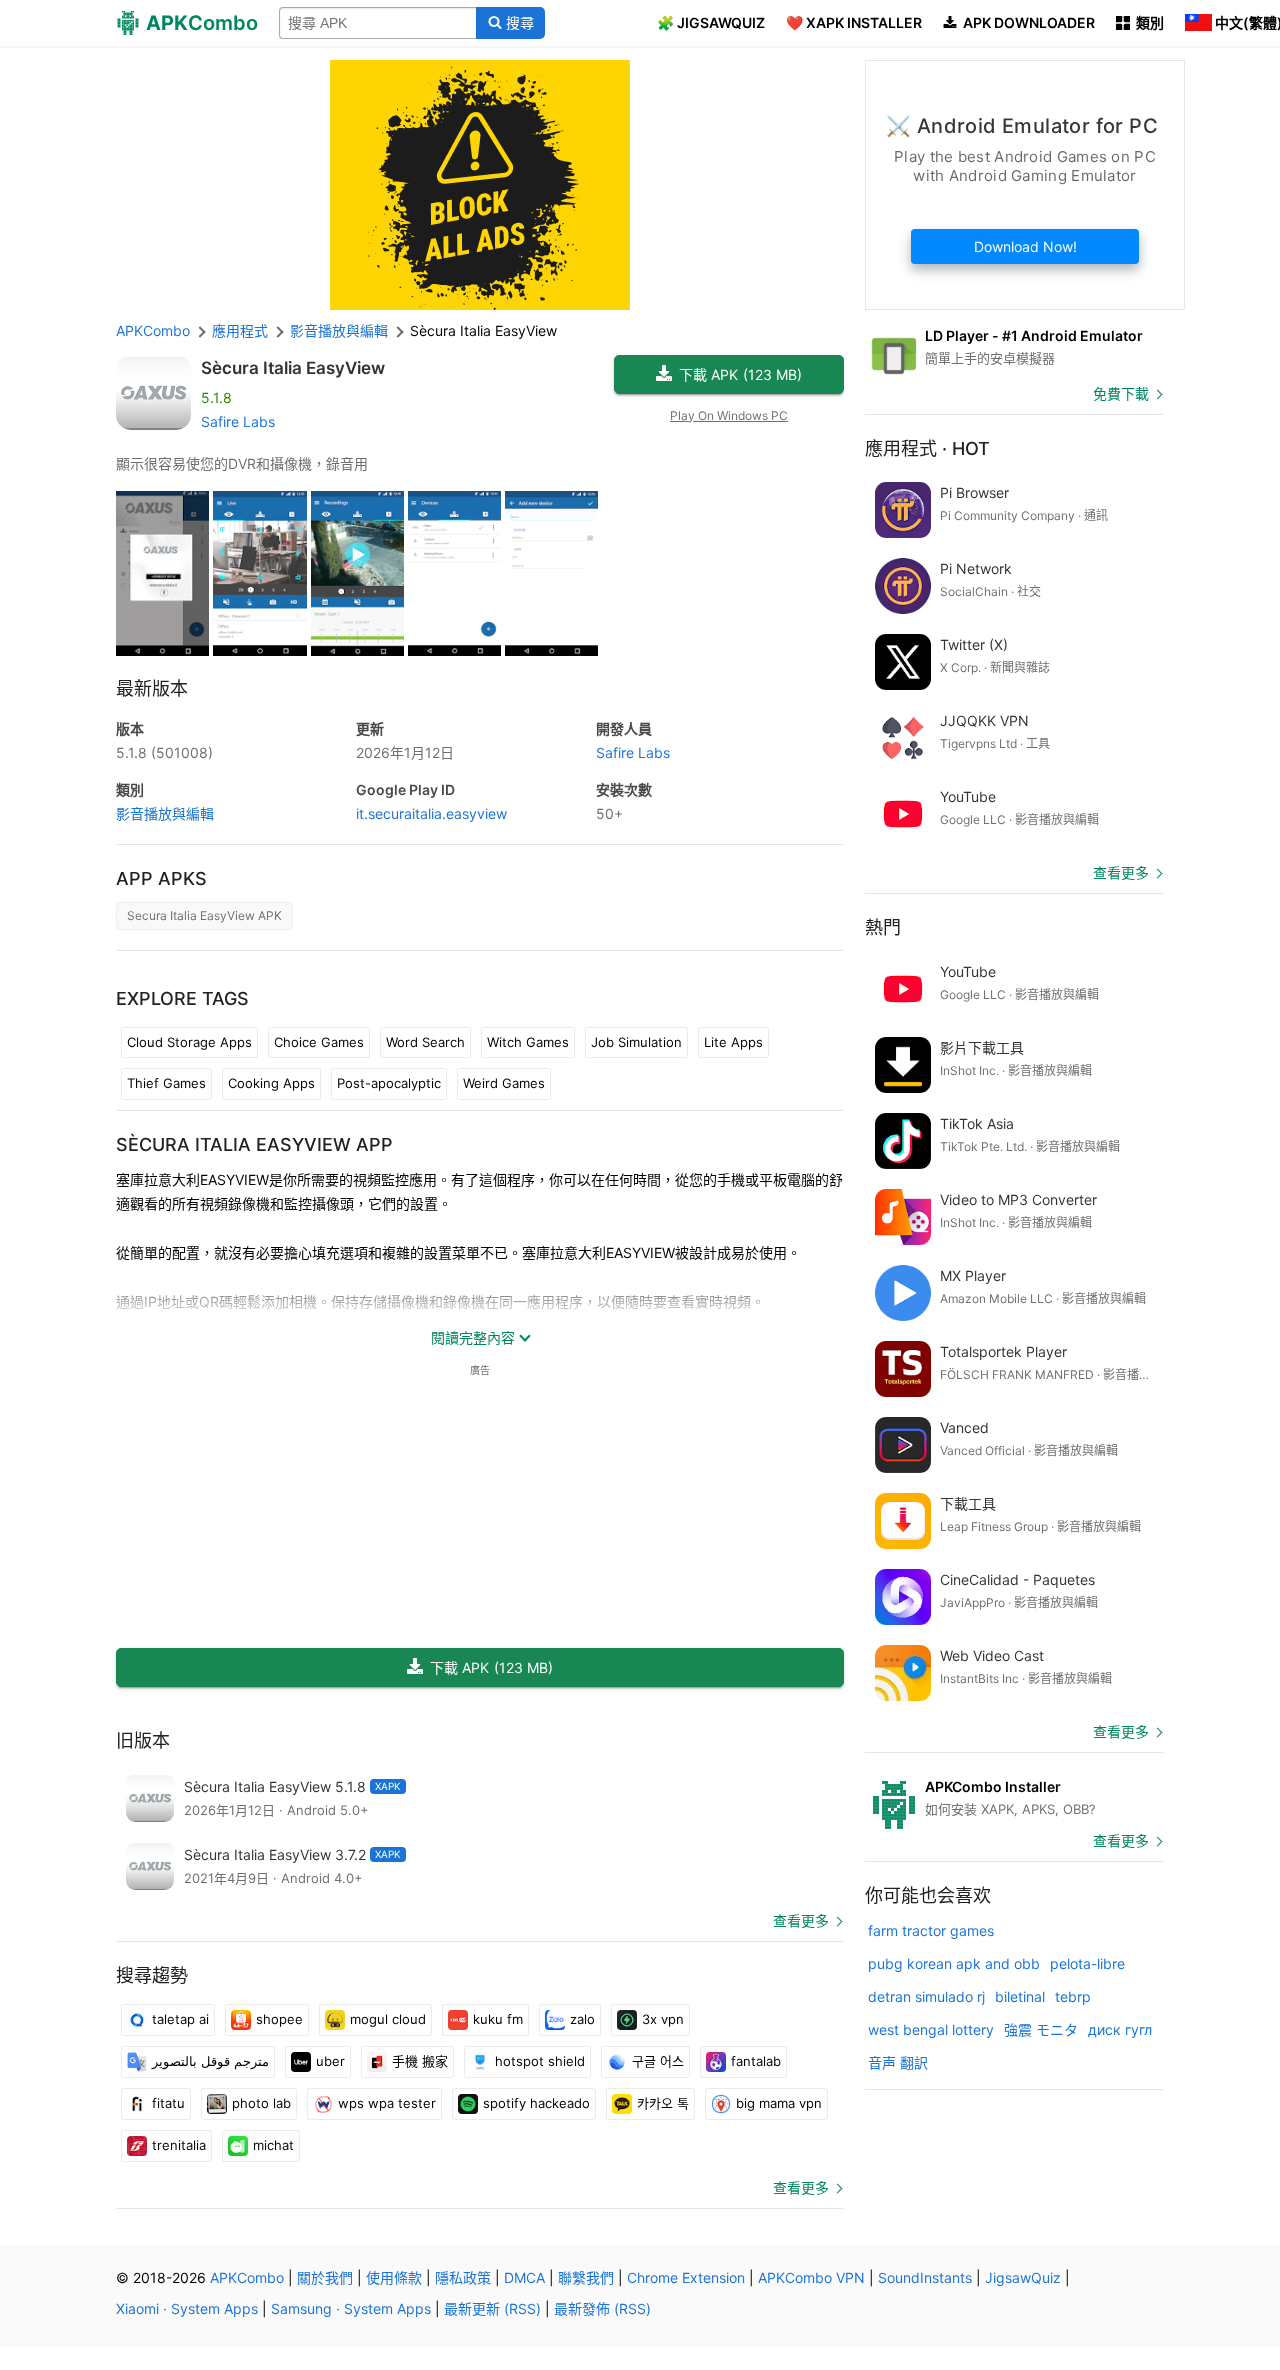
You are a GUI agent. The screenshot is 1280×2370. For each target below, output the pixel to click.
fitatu (168, 2103)
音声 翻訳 (898, 2062)
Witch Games (528, 1042)
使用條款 (394, 2277)
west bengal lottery (931, 2029)
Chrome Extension (686, 2277)
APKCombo (153, 330)
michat (273, 2145)
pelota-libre (1087, 1963)
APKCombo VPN (811, 2277)
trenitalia (179, 2145)
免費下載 (1121, 393)
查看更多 (801, 1920)
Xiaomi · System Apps (187, 2308)
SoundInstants (925, 2277)
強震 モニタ (1041, 2029)
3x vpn (663, 2019)
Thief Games (166, 1083)
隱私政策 (463, 2277)
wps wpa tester (387, 2103)
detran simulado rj (926, 1996)
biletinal (1020, 1996)
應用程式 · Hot (927, 448)
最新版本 (152, 688)
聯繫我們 (586, 2277)
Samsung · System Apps (351, 2308)
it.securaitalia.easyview (431, 813)
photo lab (261, 2103)
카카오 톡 (663, 2103)
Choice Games (319, 1042)
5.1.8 (164, 752)
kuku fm (498, 2019)
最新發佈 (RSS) (602, 2308)
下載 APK (740, 374)
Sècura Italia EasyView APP (254, 1144)
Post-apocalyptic (389, 1083)
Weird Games (504, 1083)
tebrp (1073, 1996)
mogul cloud (388, 2019)
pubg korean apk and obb (954, 1963)
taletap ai (180, 2019)
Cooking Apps (271, 1083)
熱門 (883, 927)
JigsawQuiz (1023, 2277)
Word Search (425, 1042)
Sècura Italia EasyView (293, 368)
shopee (279, 2019)
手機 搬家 (420, 2061)
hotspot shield (540, 2061)
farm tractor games (931, 1930)
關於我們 (325, 2277)
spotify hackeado (536, 2103)
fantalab (756, 2061)
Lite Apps (733, 1042)
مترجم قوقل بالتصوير (210, 2061)
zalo (582, 2019)
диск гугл (1120, 2029)
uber (330, 2061)
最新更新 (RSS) (492, 2308)
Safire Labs (238, 421)
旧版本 (143, 1740)
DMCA (524, 2277)
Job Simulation (636, 1042)
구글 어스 (658, 2061)
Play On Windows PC (729, 415)
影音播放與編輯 (165, 813)
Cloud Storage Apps (189, 1042)
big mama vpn (779, 2103)
